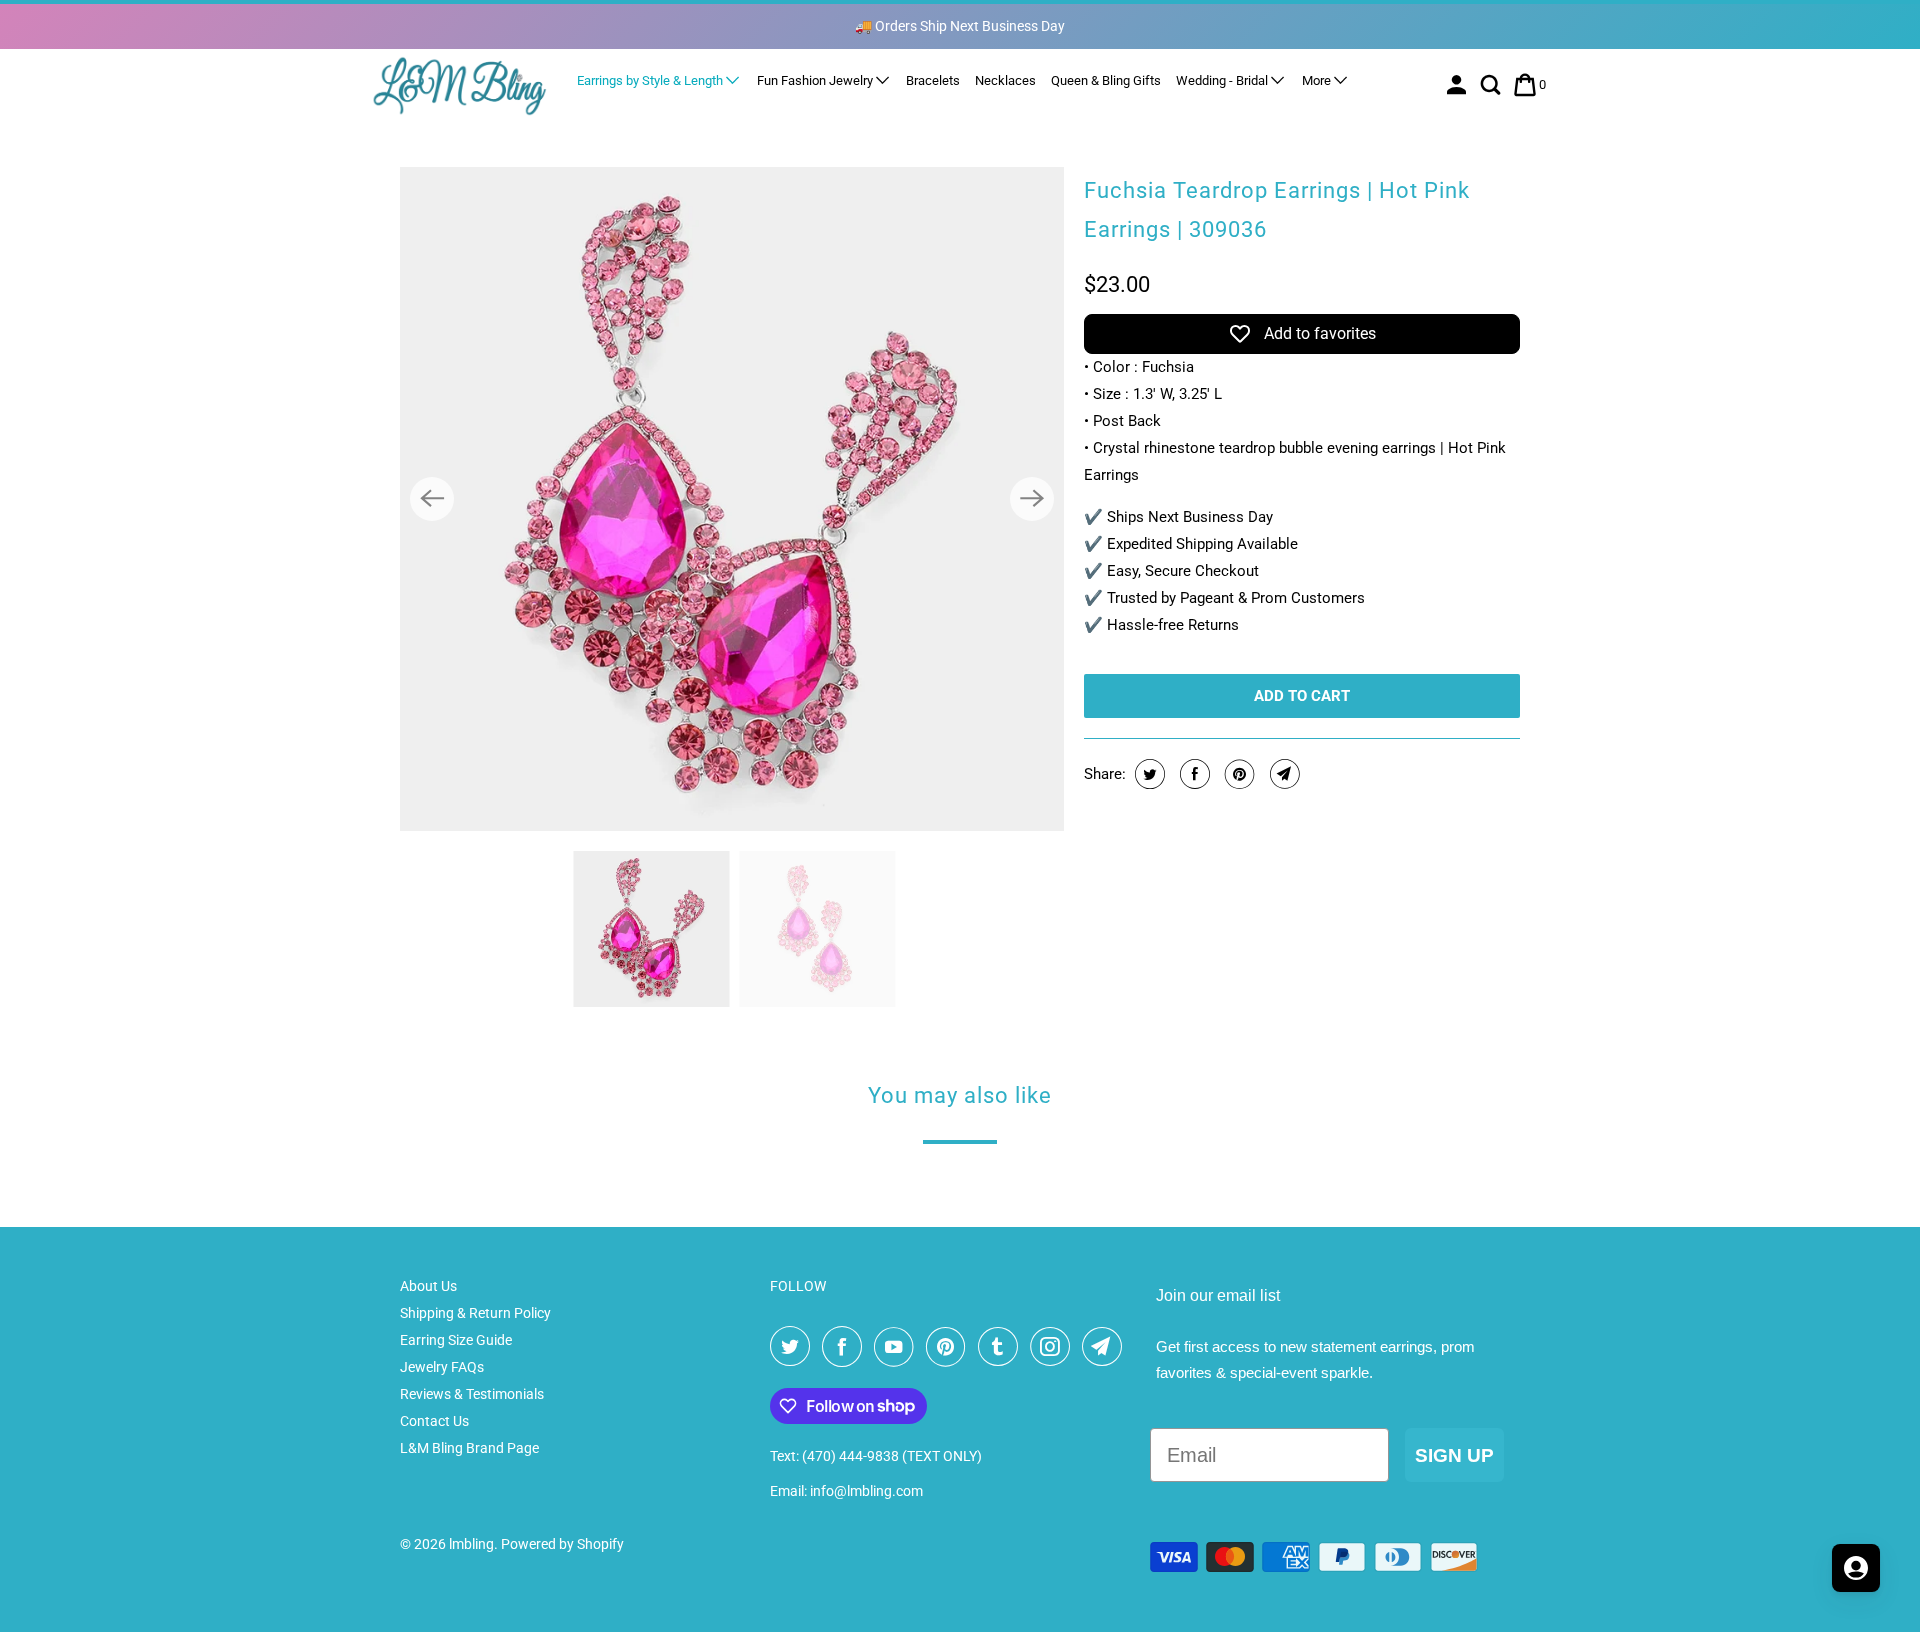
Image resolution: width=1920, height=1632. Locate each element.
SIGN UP (1454, 1455)
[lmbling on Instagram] (1054, 1347)
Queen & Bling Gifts (1106, 80)
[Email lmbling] (1106, 1347)
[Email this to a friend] (1282, 774)
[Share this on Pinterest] (1237, 774)
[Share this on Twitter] (1147, 774)
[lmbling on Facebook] (846, 1347)
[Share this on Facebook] (1192, 774)
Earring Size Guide (456, 1340)
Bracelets (933, 80)
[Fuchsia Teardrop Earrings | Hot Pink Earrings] (732, 499)
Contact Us (434, 1421)
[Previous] (432, 499)
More (1318, 80)
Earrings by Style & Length (651, 80)
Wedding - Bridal (1223, 80)
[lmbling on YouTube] (898, 1347)
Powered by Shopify (562, 1544)
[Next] (1032, 499)
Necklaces (1005, 80)
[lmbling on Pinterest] (950, 1347)
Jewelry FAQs (442, 1367)
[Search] (1492, 85)
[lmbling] (460, 85)
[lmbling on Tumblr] (1002, 1347)
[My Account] (1458, 85)
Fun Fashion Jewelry (816, 80)
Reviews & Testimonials (472, 1394)
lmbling (471, 1544)
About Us (428, 1286)
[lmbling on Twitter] (794, 1347)
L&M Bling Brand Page (469, 1448)
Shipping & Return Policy (475, 1313)
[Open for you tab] (1856, 1568)
